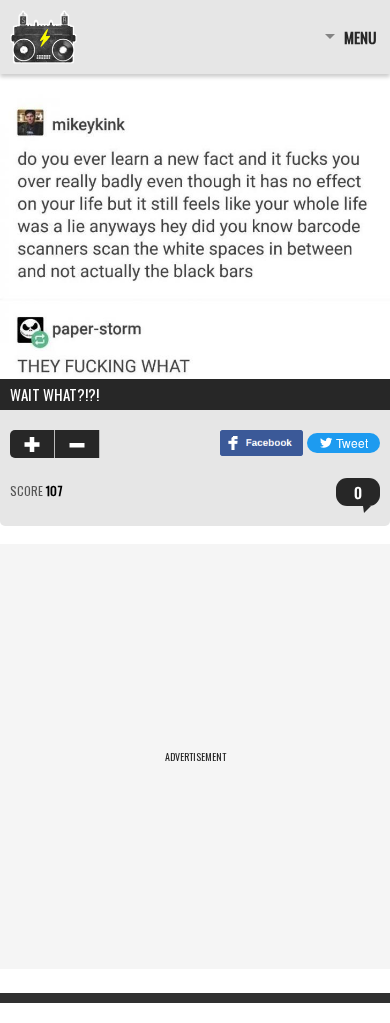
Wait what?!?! (54, 394)
